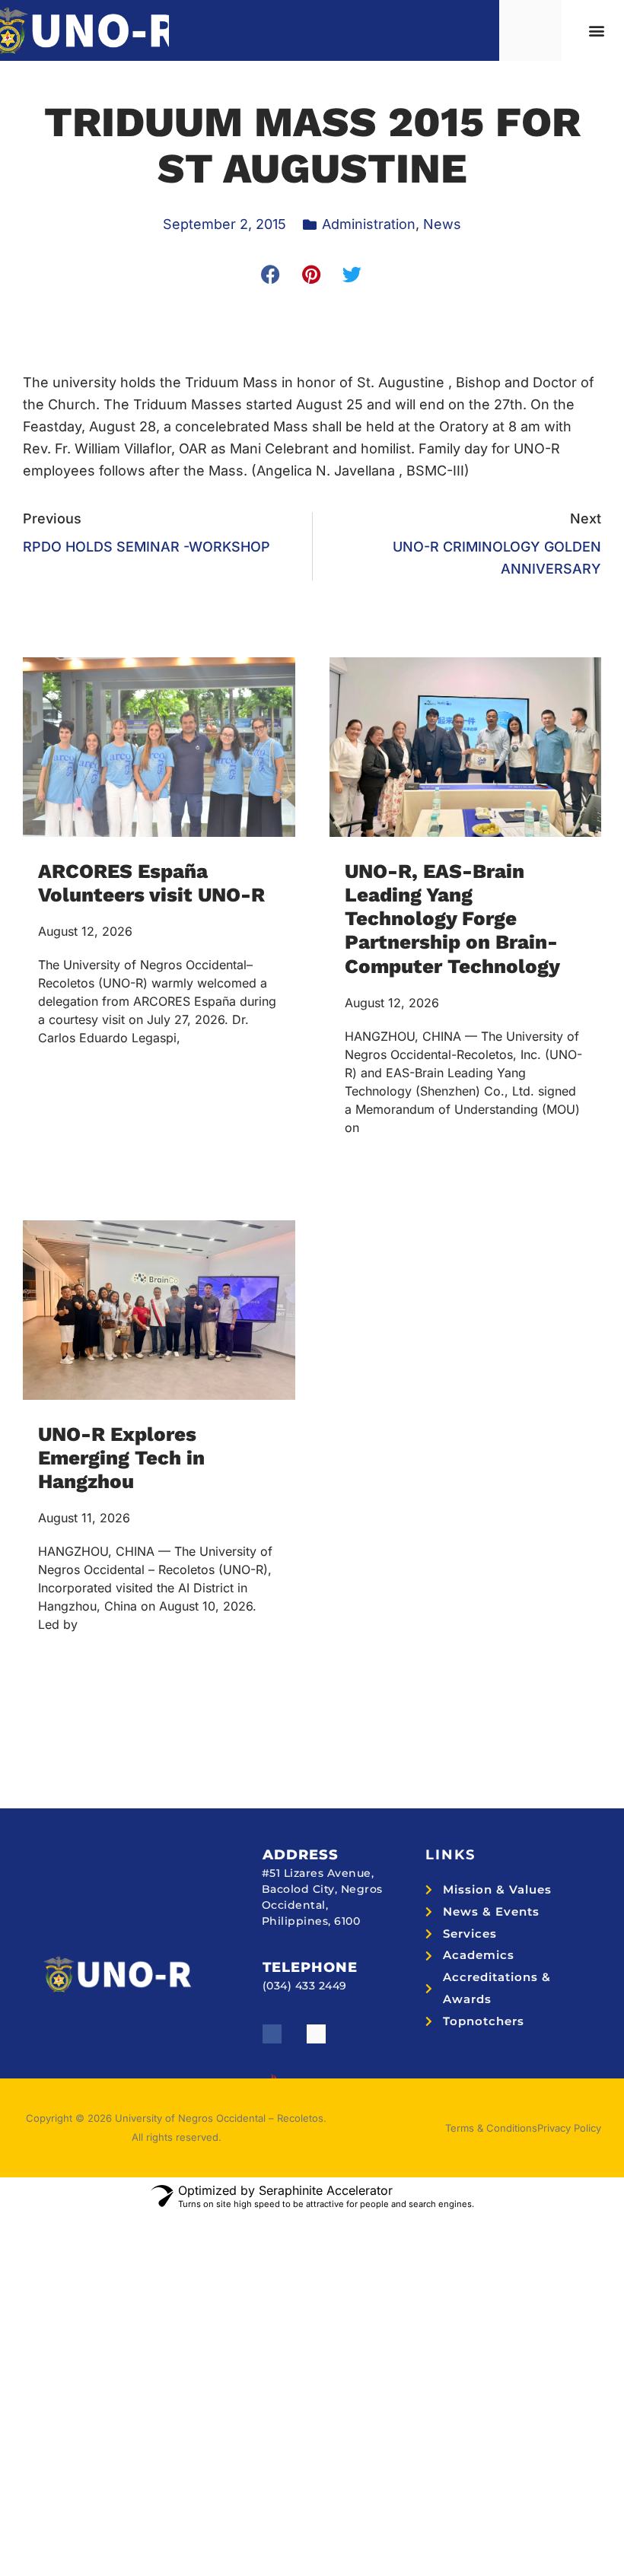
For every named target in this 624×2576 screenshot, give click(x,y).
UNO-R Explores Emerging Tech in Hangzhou (121, 1458)
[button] (596, 31)
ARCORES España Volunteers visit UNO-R (151, 883)
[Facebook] (272, 2034)
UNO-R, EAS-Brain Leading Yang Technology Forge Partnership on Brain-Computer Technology (452, 919)
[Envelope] (316, 2034)
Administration (369, 224)
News (442, 224)
